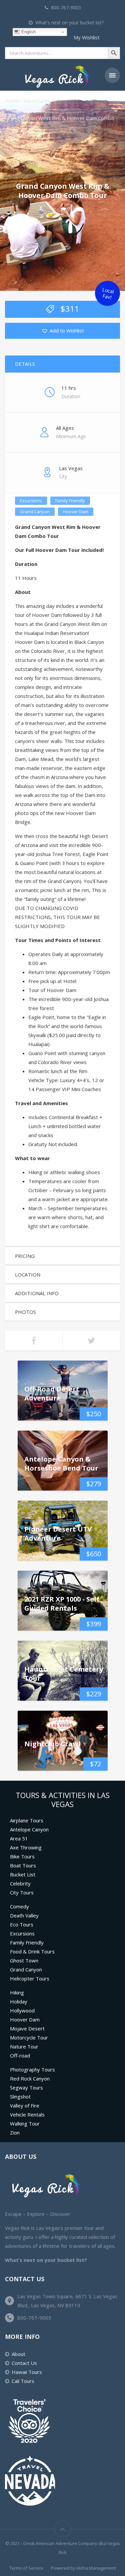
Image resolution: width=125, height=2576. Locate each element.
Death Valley (24, 1915)
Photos (25, 1312)
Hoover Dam (76, 512)
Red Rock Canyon (30, 2078)
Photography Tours (32, 2069)
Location (28, 1274)
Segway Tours (26, 2087)
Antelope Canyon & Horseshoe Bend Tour (61, 1464)
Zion (15, 2132)
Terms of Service (26, 2568)
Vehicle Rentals (27, 2114)
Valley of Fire (25, 2105)
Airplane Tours (27, 1820)
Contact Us (24, 2363)
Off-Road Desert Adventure (52, 1394)
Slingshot (20, 2096)
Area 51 (19, 1838)
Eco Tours (22, 1924)
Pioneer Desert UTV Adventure (58, 1534)
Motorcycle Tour (29, 2037)
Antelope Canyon (29, 1829)
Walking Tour (25, 2123)
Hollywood (22, 2010)
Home (12, 100)
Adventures (37, 100)
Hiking (17, 1992)
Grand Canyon (35, 512)
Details (25, 364)
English (28, 32)
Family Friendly (70, 501)
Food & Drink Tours (32, 1951)
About (18, 2354)
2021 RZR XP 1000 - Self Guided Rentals (62, 1604)
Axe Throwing (26, 1847)
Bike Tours (22, 1856)
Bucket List (23, 1874)
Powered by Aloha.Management (83, 2568)
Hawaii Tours (27, 2372)
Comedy (19, 1906)
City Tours (22, 1892)
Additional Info (37, 1293)
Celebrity (20, 1883)
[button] (63, 331)
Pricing (25, 1256)
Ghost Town (24, 1960)
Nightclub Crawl (52, 1744)
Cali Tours (23, 2381)
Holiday (19, 2001)
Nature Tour (24, 2046)
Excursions (31, 501)
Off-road (20, 2055)
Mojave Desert (27, 2028)
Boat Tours (23, 1865)
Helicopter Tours (30, 1978)
